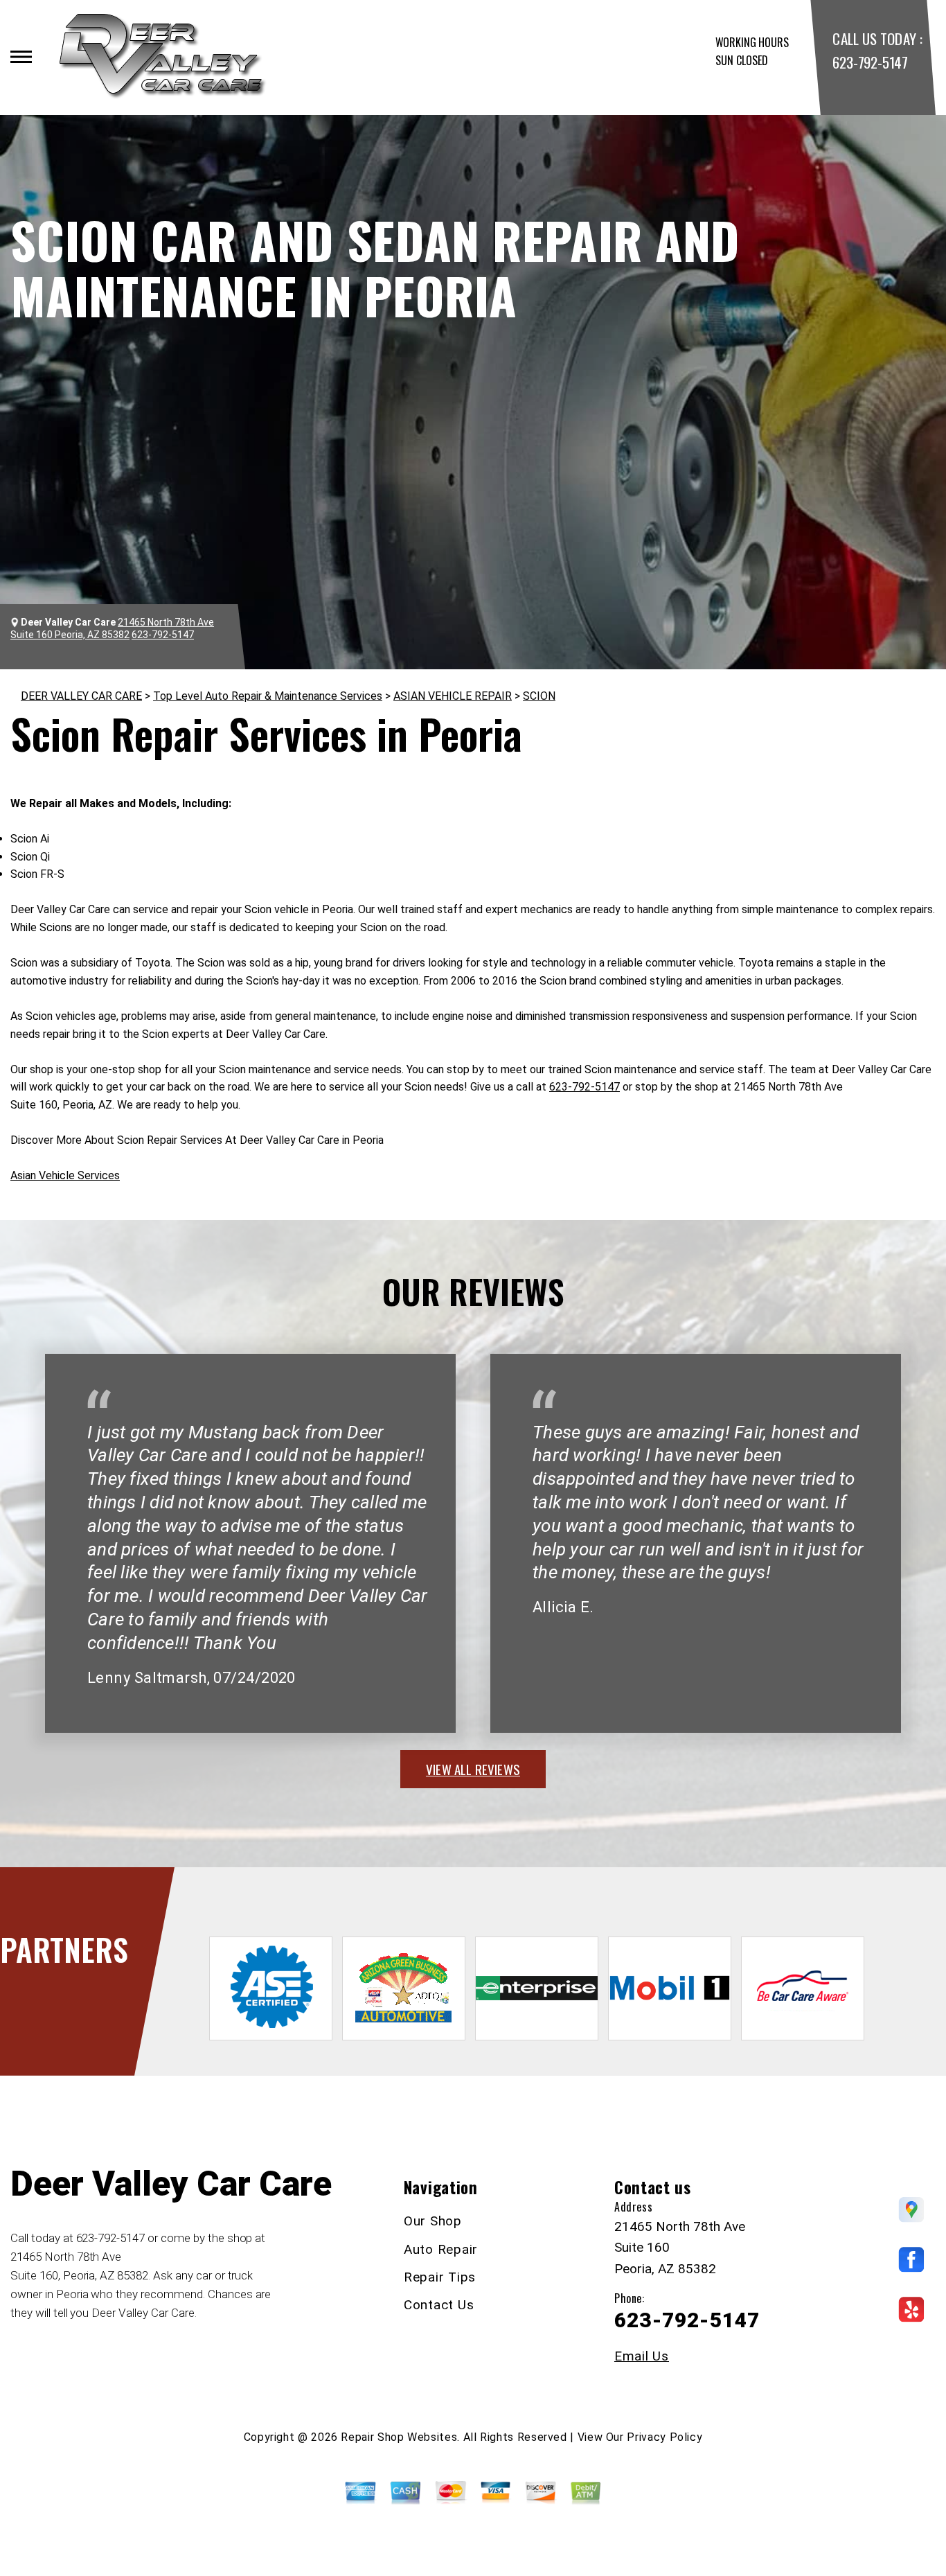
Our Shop (433, 2221)
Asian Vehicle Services (65, 1175)
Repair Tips (440, 2277)
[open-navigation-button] (21, 57)
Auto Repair (441, 2249)
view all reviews (473, 1769)
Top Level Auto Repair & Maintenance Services (268, 696)
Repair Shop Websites (399, 2437)
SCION (539, 696)
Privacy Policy (664, 2437)
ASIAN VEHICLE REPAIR (453, 696)
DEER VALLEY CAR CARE (81, 696)
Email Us (642, 2356)
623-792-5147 (870, 62)
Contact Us (439, 2305)
